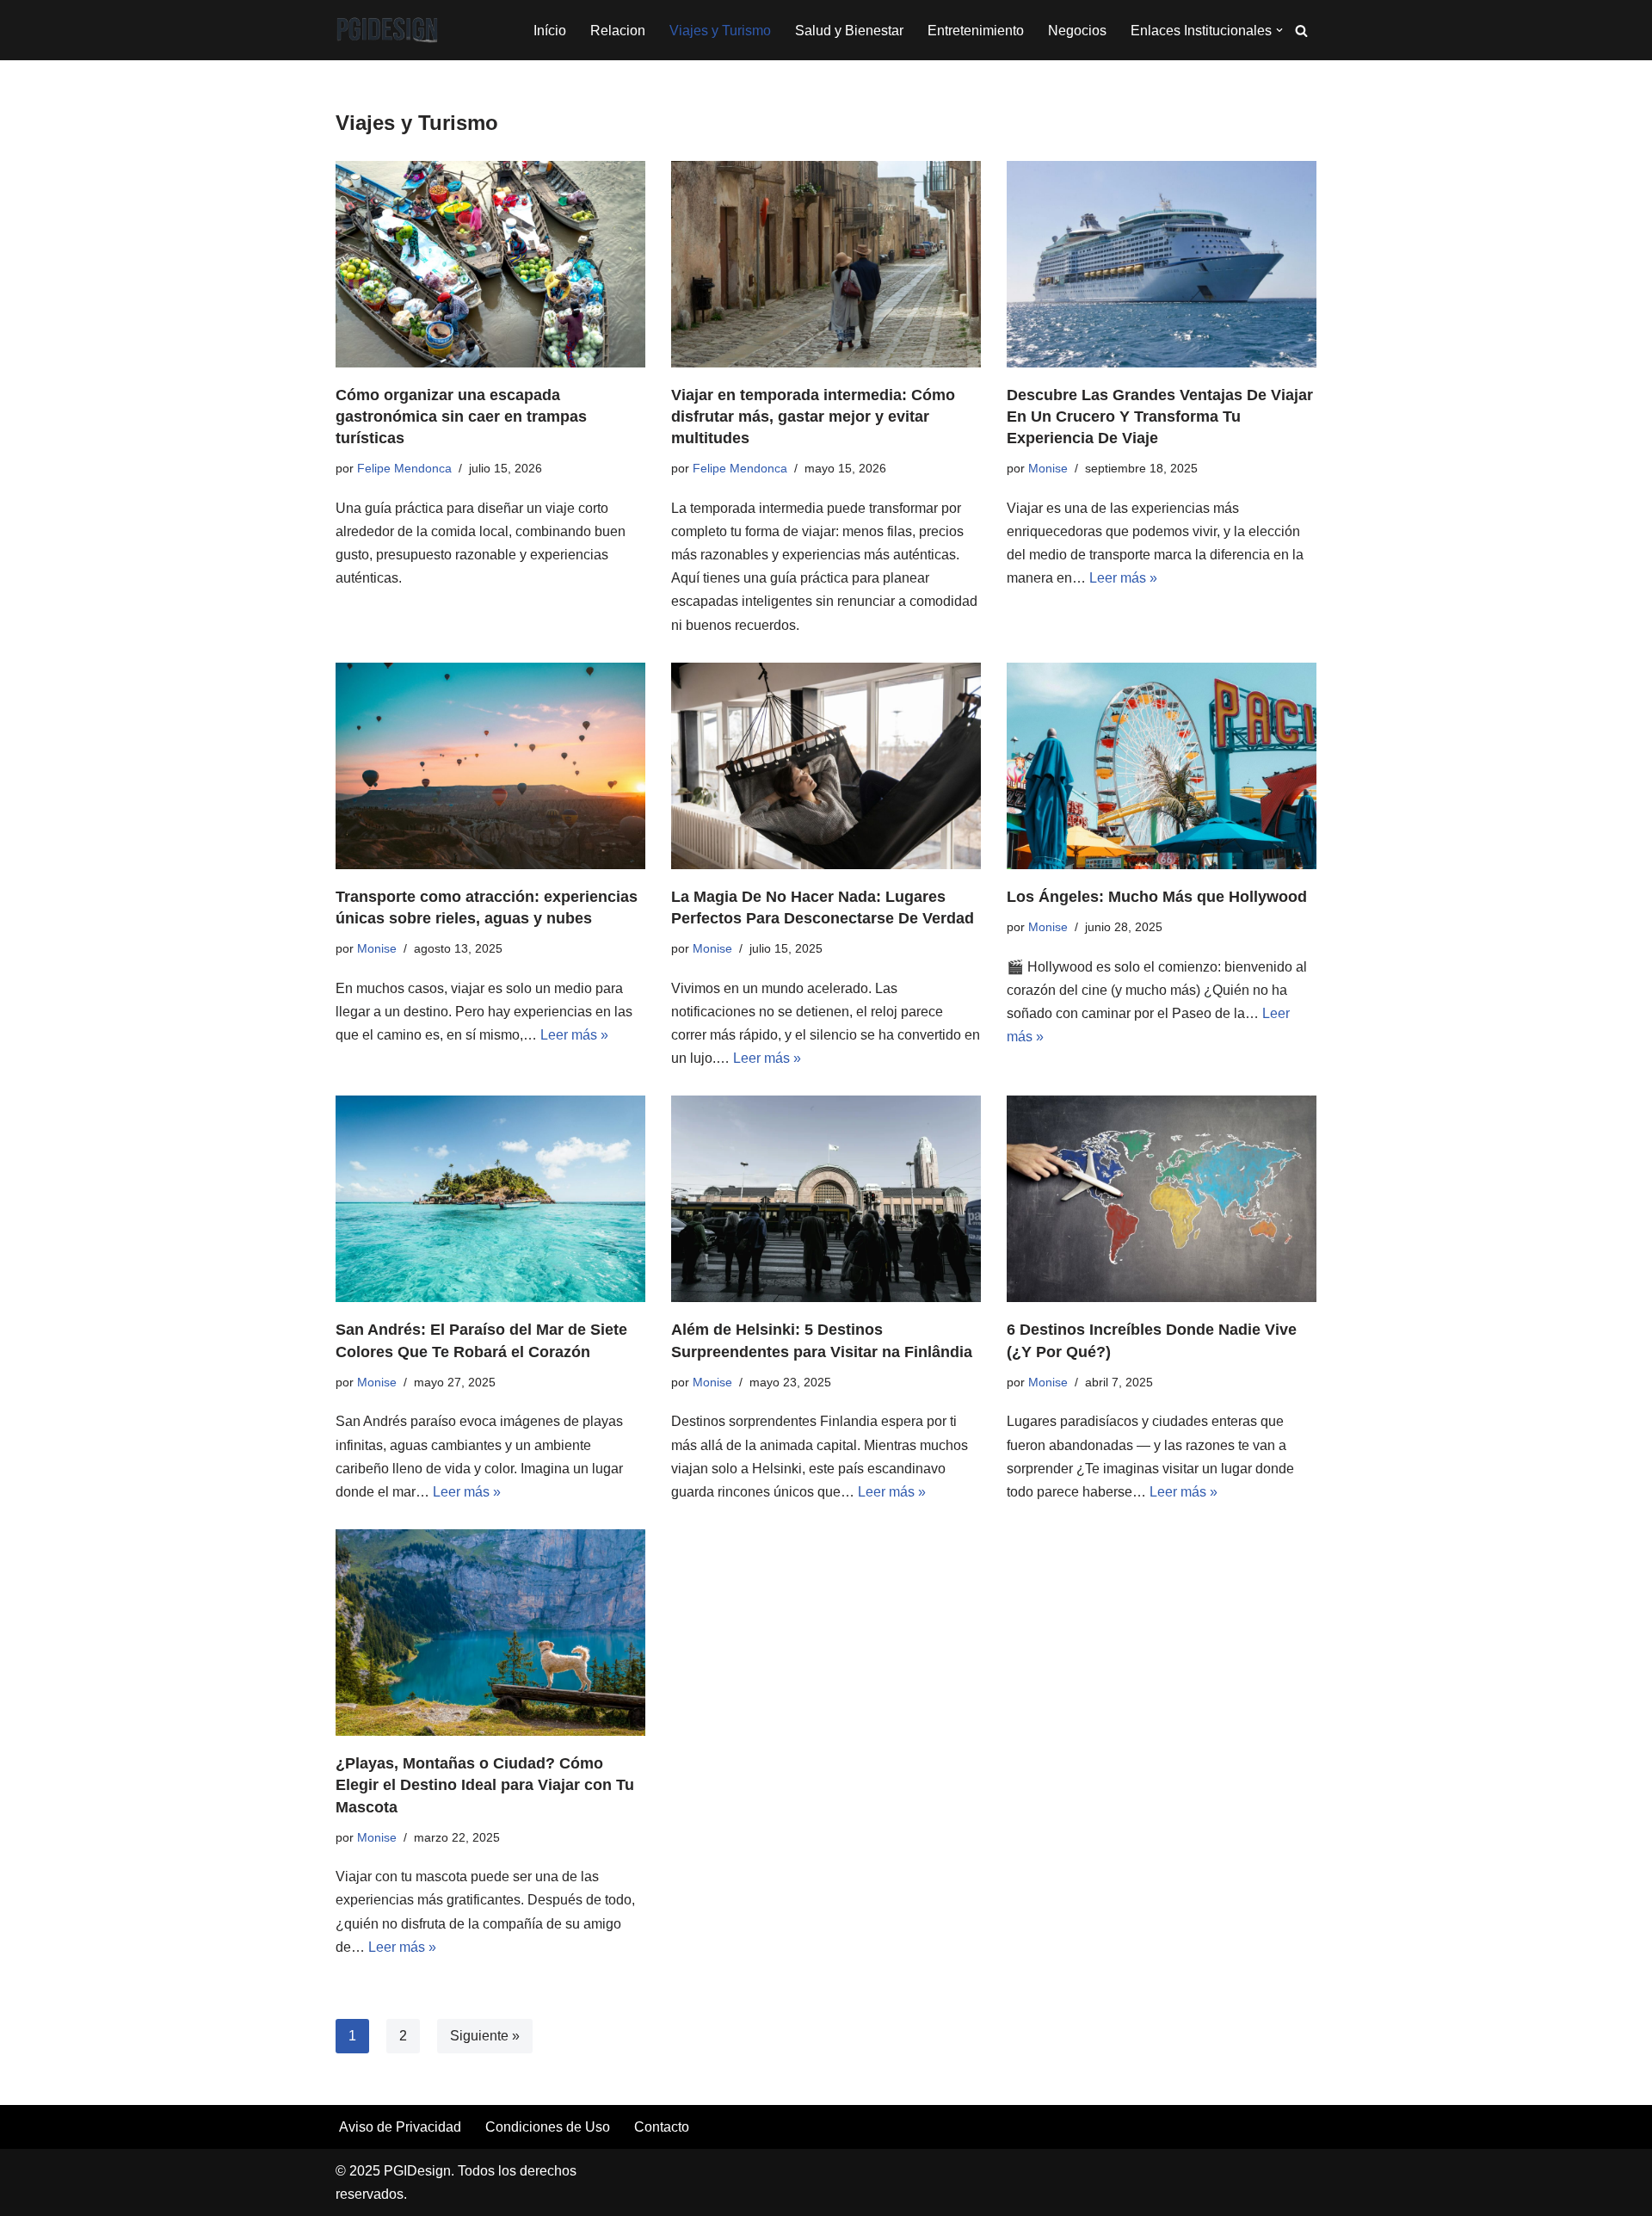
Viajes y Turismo (720, 31)
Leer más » (1123, 578)
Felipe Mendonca (404, 468)
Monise (1048, 468)
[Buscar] (1301, 31)
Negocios (1077, 31)
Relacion (618, 31)
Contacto (662, 2127)
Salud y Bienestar (849, 31)
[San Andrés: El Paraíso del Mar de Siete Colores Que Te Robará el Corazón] (490, 1199)
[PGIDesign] (387, 30)
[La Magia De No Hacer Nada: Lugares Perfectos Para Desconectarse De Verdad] (826, 766)
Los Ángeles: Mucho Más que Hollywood (1157, 897)
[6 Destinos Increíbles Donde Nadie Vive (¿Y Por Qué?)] (1162, 1199)
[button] (1279, 30)
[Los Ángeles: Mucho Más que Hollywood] (1162, 766)
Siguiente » (485, 2036)
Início (550, 31)
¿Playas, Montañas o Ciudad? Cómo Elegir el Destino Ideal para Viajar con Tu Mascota (485, 1785)
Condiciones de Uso (548, 2127)
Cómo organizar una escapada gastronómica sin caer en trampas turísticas (461, 417)
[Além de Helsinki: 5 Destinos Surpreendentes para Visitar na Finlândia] (826, 1199)
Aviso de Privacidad (400, 2127)
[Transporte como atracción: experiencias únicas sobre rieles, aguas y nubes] (490, 766)
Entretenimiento (976, 31)
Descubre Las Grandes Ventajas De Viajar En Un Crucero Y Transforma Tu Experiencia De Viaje (1160, 417)
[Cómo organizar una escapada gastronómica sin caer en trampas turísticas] (490, 264)
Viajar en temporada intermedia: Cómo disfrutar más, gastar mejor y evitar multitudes (813, 417)
